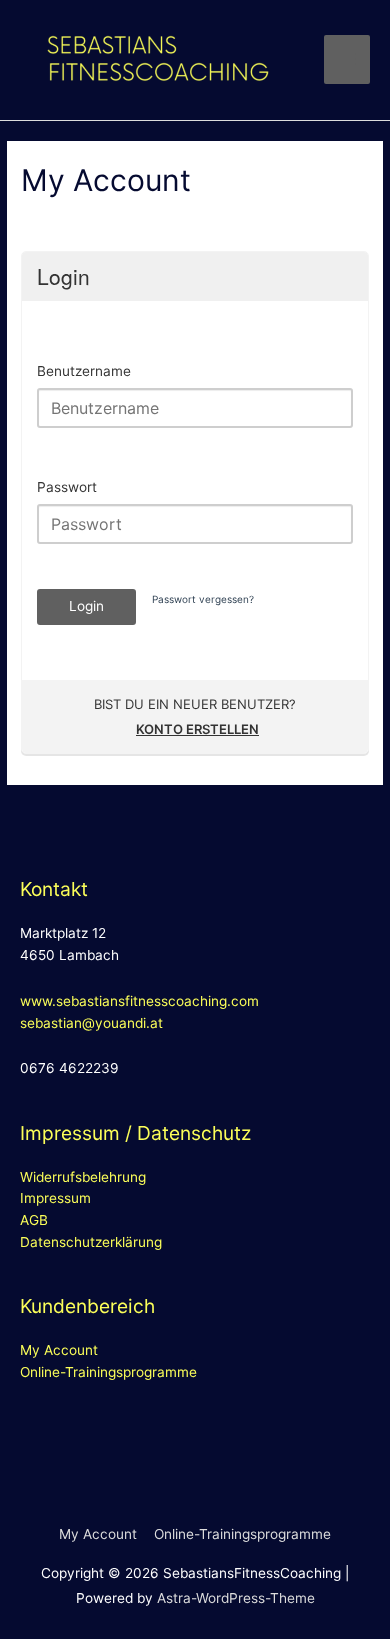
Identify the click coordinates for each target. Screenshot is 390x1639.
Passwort (67, 487)
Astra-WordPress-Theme (236, 1598)
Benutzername (84, 371)
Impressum (55, 1198)
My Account (59, 1350)
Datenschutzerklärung (91, 1242)
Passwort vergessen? (203, 599)
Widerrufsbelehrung (83, 1177)
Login (86, 606)
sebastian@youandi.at (91, 1023)
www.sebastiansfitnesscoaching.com (139, 1001)
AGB (34, 1220)
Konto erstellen (197, 729)
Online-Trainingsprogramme (108, 1372)
